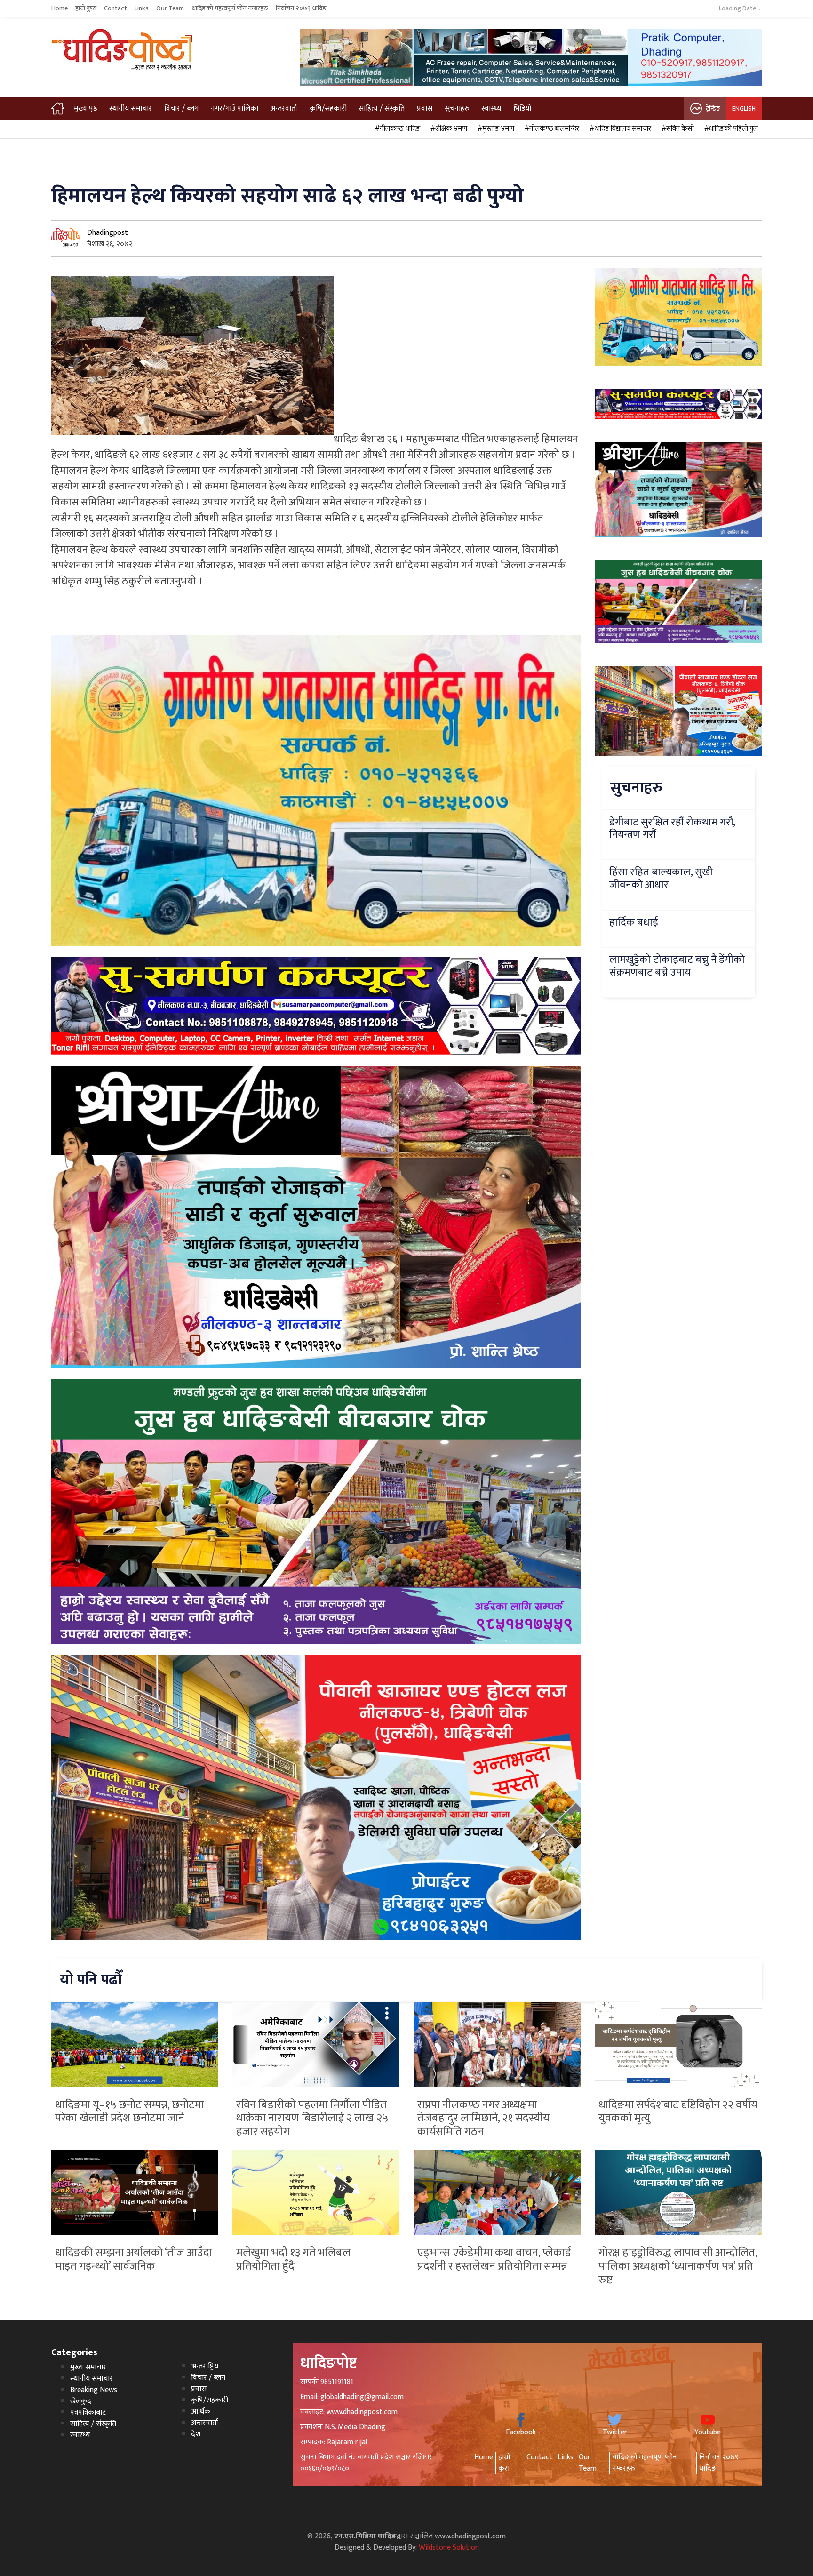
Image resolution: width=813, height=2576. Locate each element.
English (744, 108)
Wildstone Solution (449, 2548)
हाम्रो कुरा (86, 8)
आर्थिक (201, 2412)
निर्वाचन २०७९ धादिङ (301, 8)
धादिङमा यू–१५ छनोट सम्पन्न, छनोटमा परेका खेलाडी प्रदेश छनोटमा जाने (130, 2112)
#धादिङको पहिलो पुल (730, 129)
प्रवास (425, 108)
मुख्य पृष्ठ (86, 108)
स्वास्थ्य (491, 108)
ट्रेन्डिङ (713, 108)
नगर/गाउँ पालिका (235, 108)
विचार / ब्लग (181, 108)
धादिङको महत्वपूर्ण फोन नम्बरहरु (230, 8)
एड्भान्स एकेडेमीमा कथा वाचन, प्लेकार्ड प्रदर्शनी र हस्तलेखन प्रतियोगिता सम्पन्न (494, 2260)
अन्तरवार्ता (284, 108)
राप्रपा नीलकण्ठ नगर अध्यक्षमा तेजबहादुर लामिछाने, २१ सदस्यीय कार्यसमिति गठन (483, 2119)
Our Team (170, 8)
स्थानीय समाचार (131, 108)
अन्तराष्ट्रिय (205, 2366)
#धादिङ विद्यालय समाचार (619, 129)
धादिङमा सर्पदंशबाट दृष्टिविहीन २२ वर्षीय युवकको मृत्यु (678, 2112)
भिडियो (522, 108)
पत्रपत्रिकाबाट (88, 2412)
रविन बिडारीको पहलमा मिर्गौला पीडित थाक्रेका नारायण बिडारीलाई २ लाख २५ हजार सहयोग (312, 2119)
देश (196, 2434)
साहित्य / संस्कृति (382, 108)
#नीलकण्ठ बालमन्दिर (550, 129)
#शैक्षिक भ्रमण (447, 129)
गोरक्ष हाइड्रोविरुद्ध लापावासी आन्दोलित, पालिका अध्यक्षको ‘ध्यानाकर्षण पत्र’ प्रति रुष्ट (678, 2266)
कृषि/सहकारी (328, 108)
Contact (116, 8)
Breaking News (94, 2390)
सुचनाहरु (457, 108)
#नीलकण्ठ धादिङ (396, 129)
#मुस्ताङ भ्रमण (494, 129)
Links (142, 8)
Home (60, 8)
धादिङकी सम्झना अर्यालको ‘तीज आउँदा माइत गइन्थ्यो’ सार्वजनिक (134, 2260)
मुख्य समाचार (88, 2367)
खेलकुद (81, 2401)
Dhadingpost (108, 233)
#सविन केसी (676, 129)
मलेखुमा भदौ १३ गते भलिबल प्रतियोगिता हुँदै (293, 2260)
